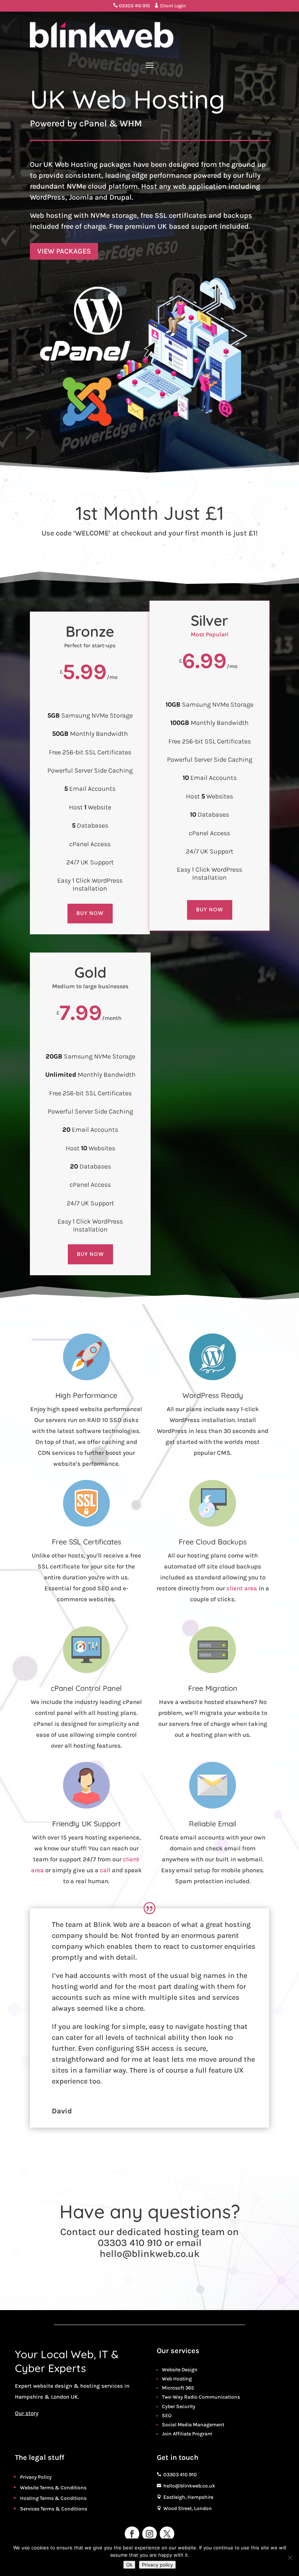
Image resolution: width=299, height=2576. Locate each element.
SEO (167, 2416)
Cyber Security (179, 2406)
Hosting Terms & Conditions (53, 2498)
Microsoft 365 (178, 2388)
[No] (290, 2557)
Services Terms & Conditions (54, 2509)
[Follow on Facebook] (132, 2534)
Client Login (170, 6)
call (105, 1870)
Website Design (180, 2370)
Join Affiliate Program (187, 2434)
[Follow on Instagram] (149, 2534)
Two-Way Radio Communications (201, 2397)
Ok (129, 2565)
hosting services (102, 2386)
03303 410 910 (131, 6)
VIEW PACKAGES (64, 251)
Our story (27, 2413)
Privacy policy (157, 2565)
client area (242, 1588)
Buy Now (90, 913)
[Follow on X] (167, 2534)
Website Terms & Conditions (53, 2488)
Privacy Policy (36, 2477)
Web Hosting (177, 2379)
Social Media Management (193, 2425)
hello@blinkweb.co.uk (150, 2254)
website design (53, 2386)
